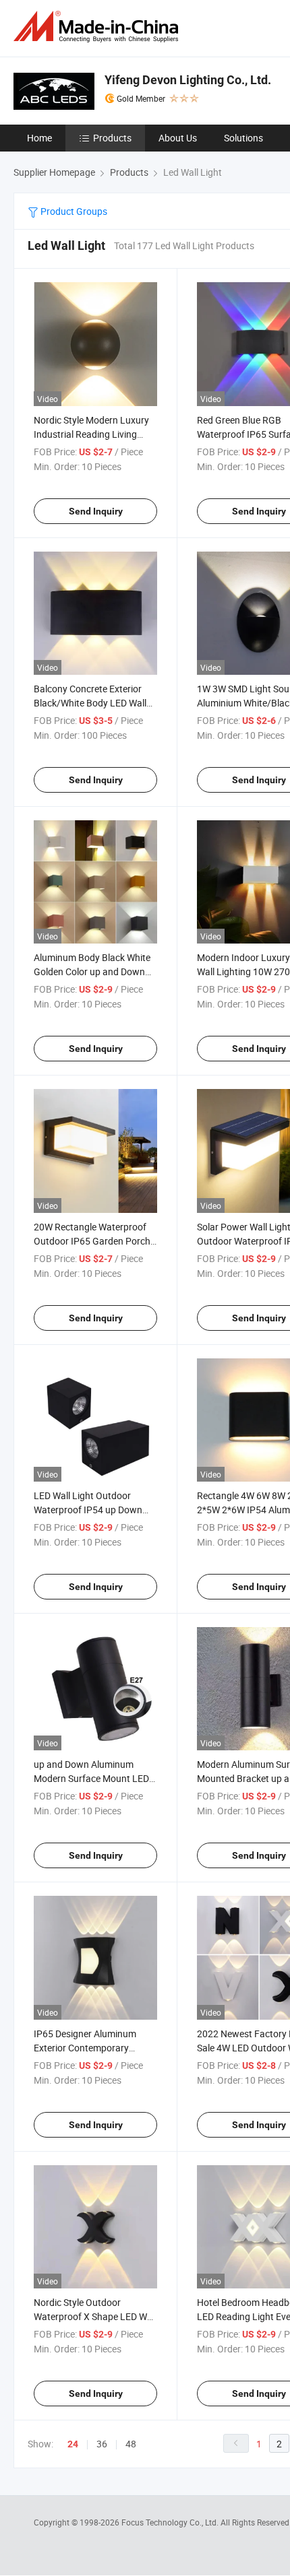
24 (73, 2444)
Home (39, 138)
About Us (178, 138)
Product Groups (73, 211)
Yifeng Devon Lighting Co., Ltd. (188, 80)
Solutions (243, 138)
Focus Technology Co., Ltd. (171, 2522)
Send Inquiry (96, 511)
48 (131, 2444)
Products (112, 138)
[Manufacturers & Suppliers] (98, 27)
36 (102, 2444)
